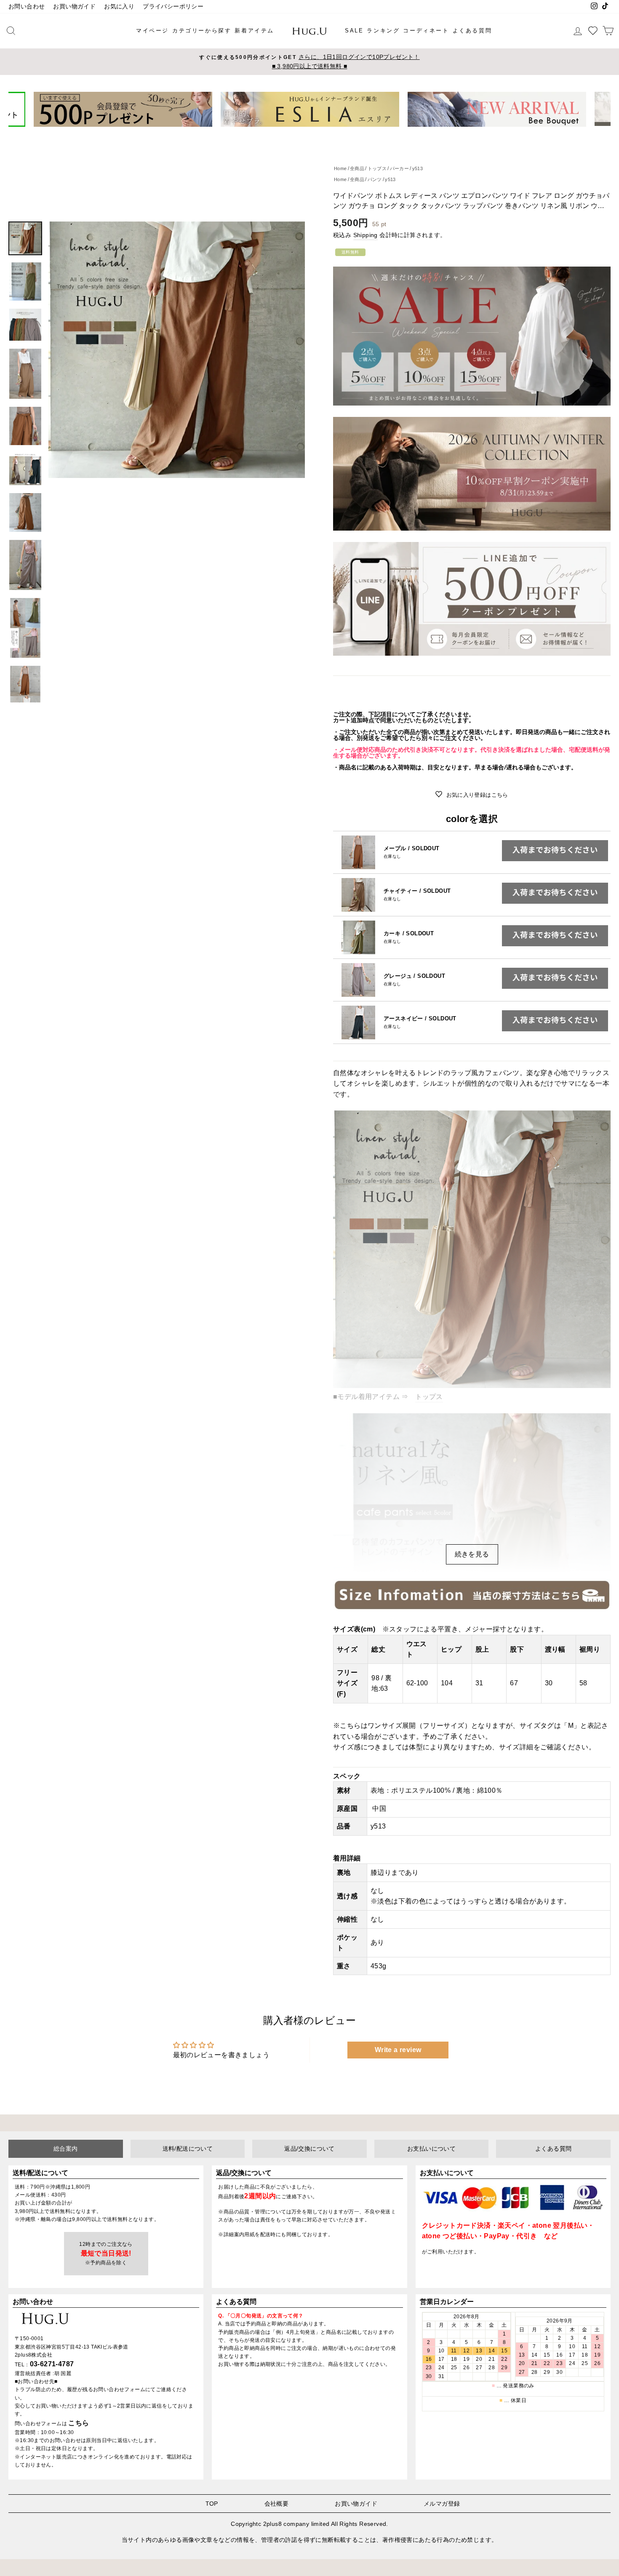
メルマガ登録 (442, 2504)
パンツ (375, 179)
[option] (309, 62)
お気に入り (119, 7)
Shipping (366, 235)
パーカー (400, 168)
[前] (20, 109)
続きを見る (472, 1554)
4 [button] (313, 133)
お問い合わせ (27, 7)
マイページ (152, 31)
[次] (599, 109)
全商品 (357, 168)
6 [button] (327, 133)
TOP (212, 2504)
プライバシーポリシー (173, 7)
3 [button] (307, 133)
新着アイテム (254, 31)
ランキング (383, 31)
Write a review (398, 2050)
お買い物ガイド (74, 7)
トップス (377, 168)
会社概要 (277, 2504)
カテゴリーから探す (202, 31)
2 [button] (300, 133)
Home (340, 168)
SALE (354, 31)
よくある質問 (472, 31)
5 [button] (320, 133)
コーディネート (426, 31)
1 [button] (293, 133)
